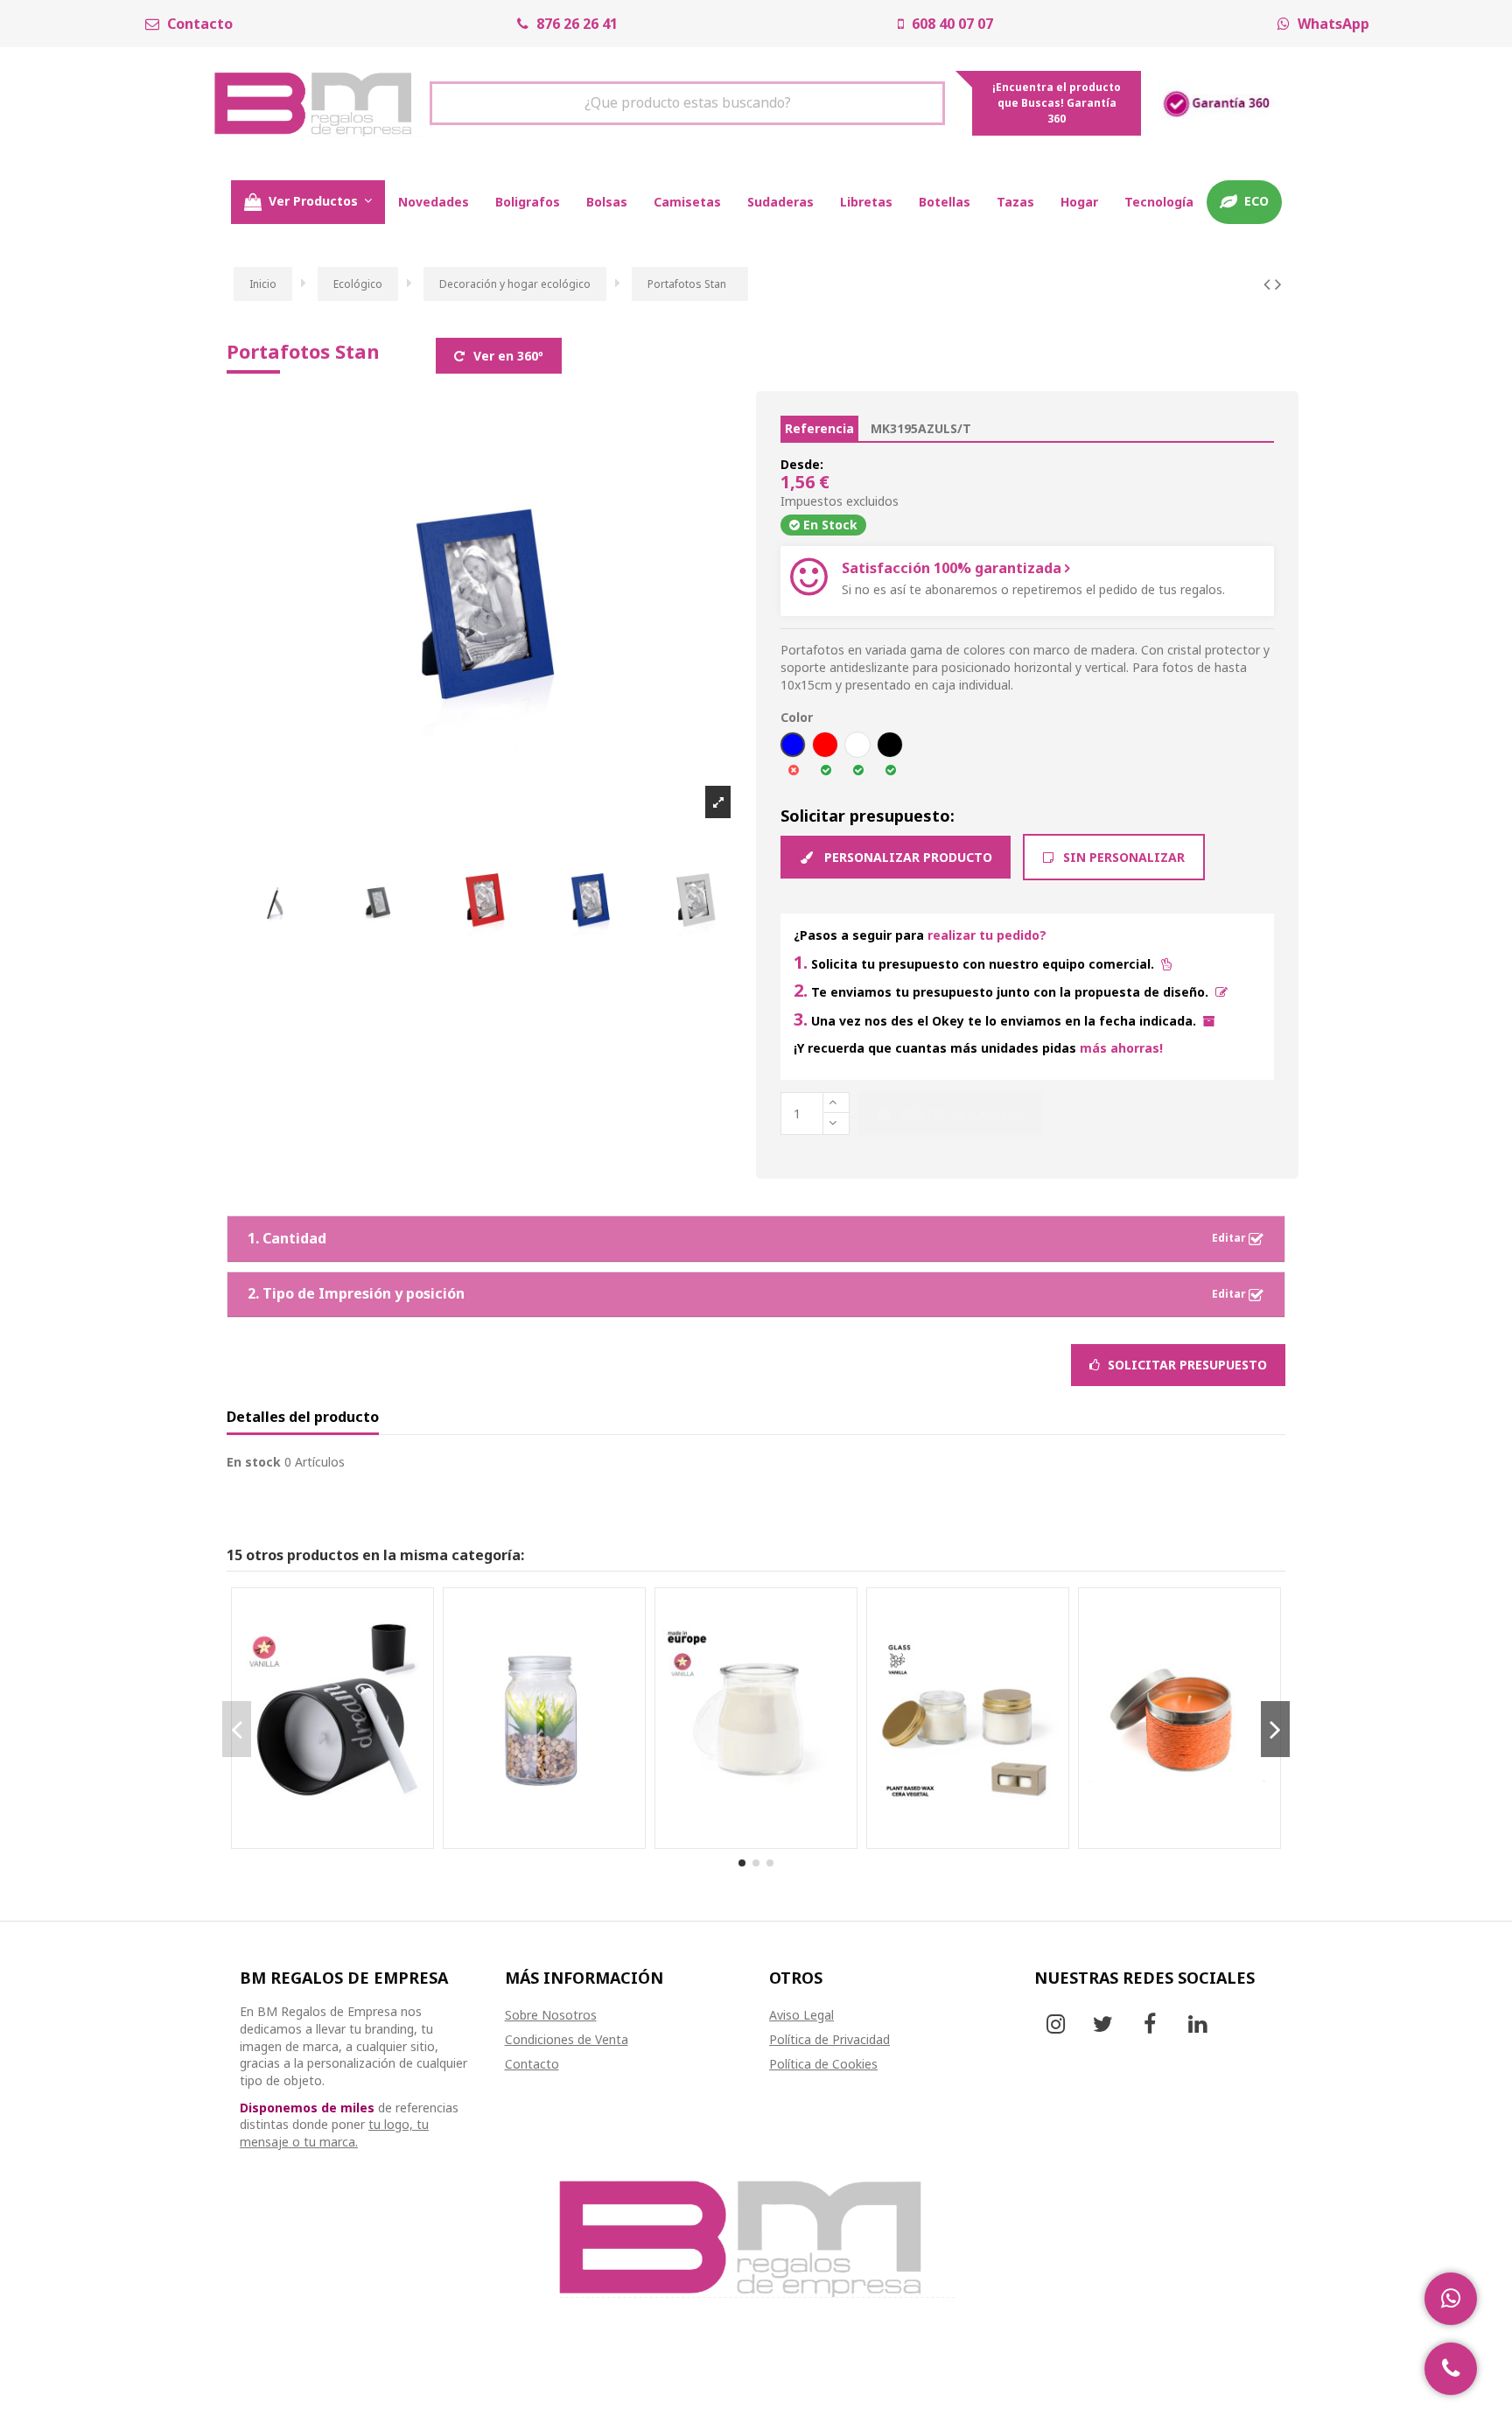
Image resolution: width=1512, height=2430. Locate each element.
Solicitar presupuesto (1186, 1365)
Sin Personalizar (1122, 857)
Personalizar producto (906, 857)
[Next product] (1278, 284)
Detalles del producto (303, 1418)
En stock (254, 1462)
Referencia (819, 428)
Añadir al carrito (962, 1113)
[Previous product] (1269, 284)
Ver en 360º (507, 356)
